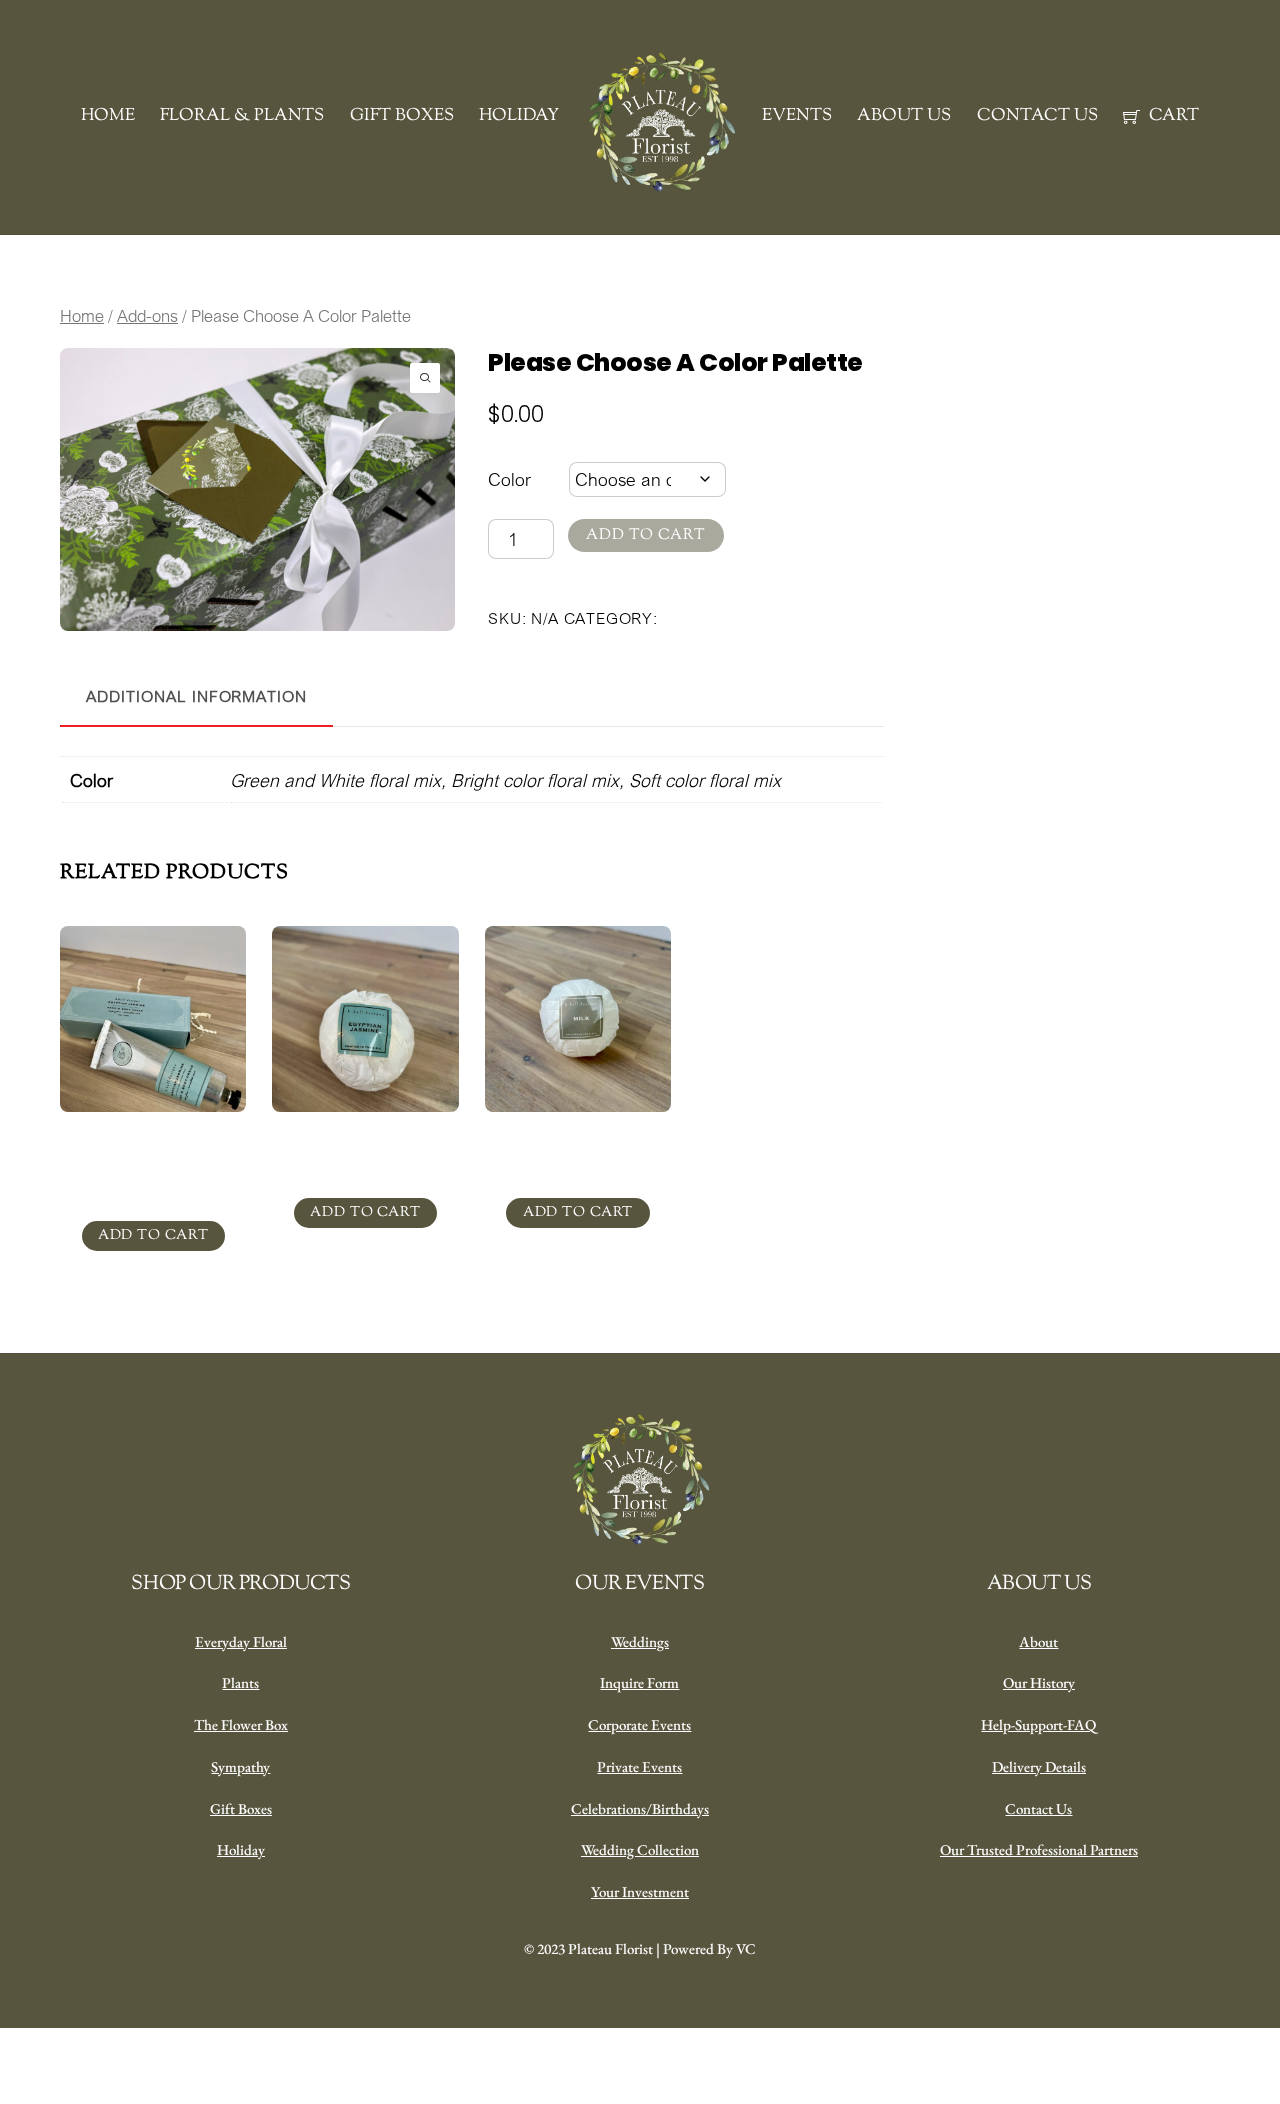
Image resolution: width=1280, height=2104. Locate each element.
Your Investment (640, 1891)
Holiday (241, 1849)
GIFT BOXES (402, 116)
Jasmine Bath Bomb (365, 1141)
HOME (108, 116)
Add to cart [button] (153, 1235)
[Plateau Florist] (661, 122)
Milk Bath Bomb (578, 1141)
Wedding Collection (640, 1849)
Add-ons (147, 316)
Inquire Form (639, 1682)
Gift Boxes (241, 1808)
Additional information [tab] (196, 696)
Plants (240, 1682)
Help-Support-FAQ (1038, 1724)
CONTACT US (1037, 116)
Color (509, 479)
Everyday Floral (241, 1641)
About (1038, 1641)
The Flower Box (241, 1724)
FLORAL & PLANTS (242, 116)
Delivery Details (1039, 1766)
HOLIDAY (519, 116)
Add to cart (646, 535)
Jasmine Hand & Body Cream (153, 1153)
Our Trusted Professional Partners (1039, 1849)
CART (1172, 116)
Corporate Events (639, 1724)
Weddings (640, 1641)
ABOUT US (904, 116)
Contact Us (1038, 1808)
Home (82, 316)
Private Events (639, 1766)
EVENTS (797, 116)
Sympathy (240, 1766)
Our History (1039, 1682)
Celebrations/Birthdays (640, 1808)
